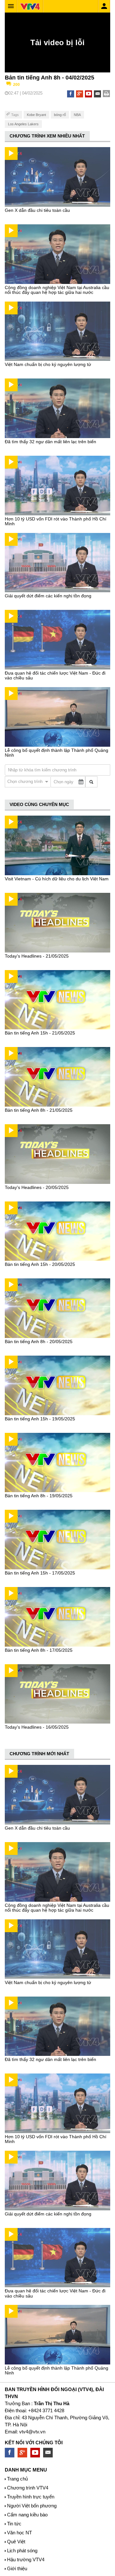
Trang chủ (17, 2479)
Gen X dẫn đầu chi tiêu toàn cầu (37, 210)
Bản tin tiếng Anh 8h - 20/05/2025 (39, 1342)
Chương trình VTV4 (28, 2488)
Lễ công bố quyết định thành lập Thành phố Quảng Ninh (57, 753)
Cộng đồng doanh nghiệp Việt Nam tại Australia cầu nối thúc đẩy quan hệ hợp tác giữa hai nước (57, 290)
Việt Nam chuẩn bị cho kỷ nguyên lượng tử (48, 364)
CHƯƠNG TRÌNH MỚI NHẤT (39, 1754)
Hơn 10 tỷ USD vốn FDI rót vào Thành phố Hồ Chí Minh (56, 521)
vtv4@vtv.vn (32, 2432)
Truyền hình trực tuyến (31, 2497)
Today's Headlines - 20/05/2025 (37, 1187)
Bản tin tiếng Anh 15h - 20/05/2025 (40, 1264)
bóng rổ (60, 115)
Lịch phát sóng (22, 2551)
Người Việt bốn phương (32, 2506)
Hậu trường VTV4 (26, 2559)
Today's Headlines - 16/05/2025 (37, 1727)
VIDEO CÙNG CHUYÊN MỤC (39, 804)
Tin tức (14, 2524)
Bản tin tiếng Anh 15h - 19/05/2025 (40, 1419)
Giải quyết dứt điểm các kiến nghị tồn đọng (48, 596)
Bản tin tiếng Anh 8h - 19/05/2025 (39, 1496)
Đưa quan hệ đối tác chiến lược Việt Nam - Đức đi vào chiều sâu (55, 675)
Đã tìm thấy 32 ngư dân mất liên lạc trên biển (50, 442)
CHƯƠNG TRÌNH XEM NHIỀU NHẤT (47, 136)
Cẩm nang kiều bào (27, 2515)
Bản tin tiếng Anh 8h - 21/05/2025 (39, 1110)
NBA (77, 115)
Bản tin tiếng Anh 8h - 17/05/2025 (39, 1650)
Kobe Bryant (36, 115)
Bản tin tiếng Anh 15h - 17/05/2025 (40, 1573)
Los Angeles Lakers (23, 124)
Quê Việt (16, 2542)
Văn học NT (19, 2533)
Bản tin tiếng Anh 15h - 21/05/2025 (40, 1033)
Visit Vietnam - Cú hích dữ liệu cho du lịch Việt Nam (57, 879)
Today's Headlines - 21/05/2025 (37, 956)
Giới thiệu (17, 2568)
